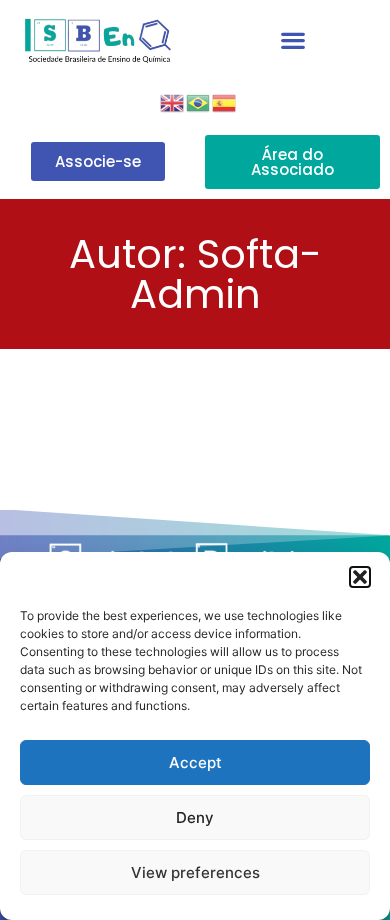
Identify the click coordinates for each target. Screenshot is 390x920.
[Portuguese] (199, 101)
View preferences (195, 872)
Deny (195, 817)
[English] (173, 101)
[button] (360, 577)
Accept (195, 762)
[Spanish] (225, 101)
